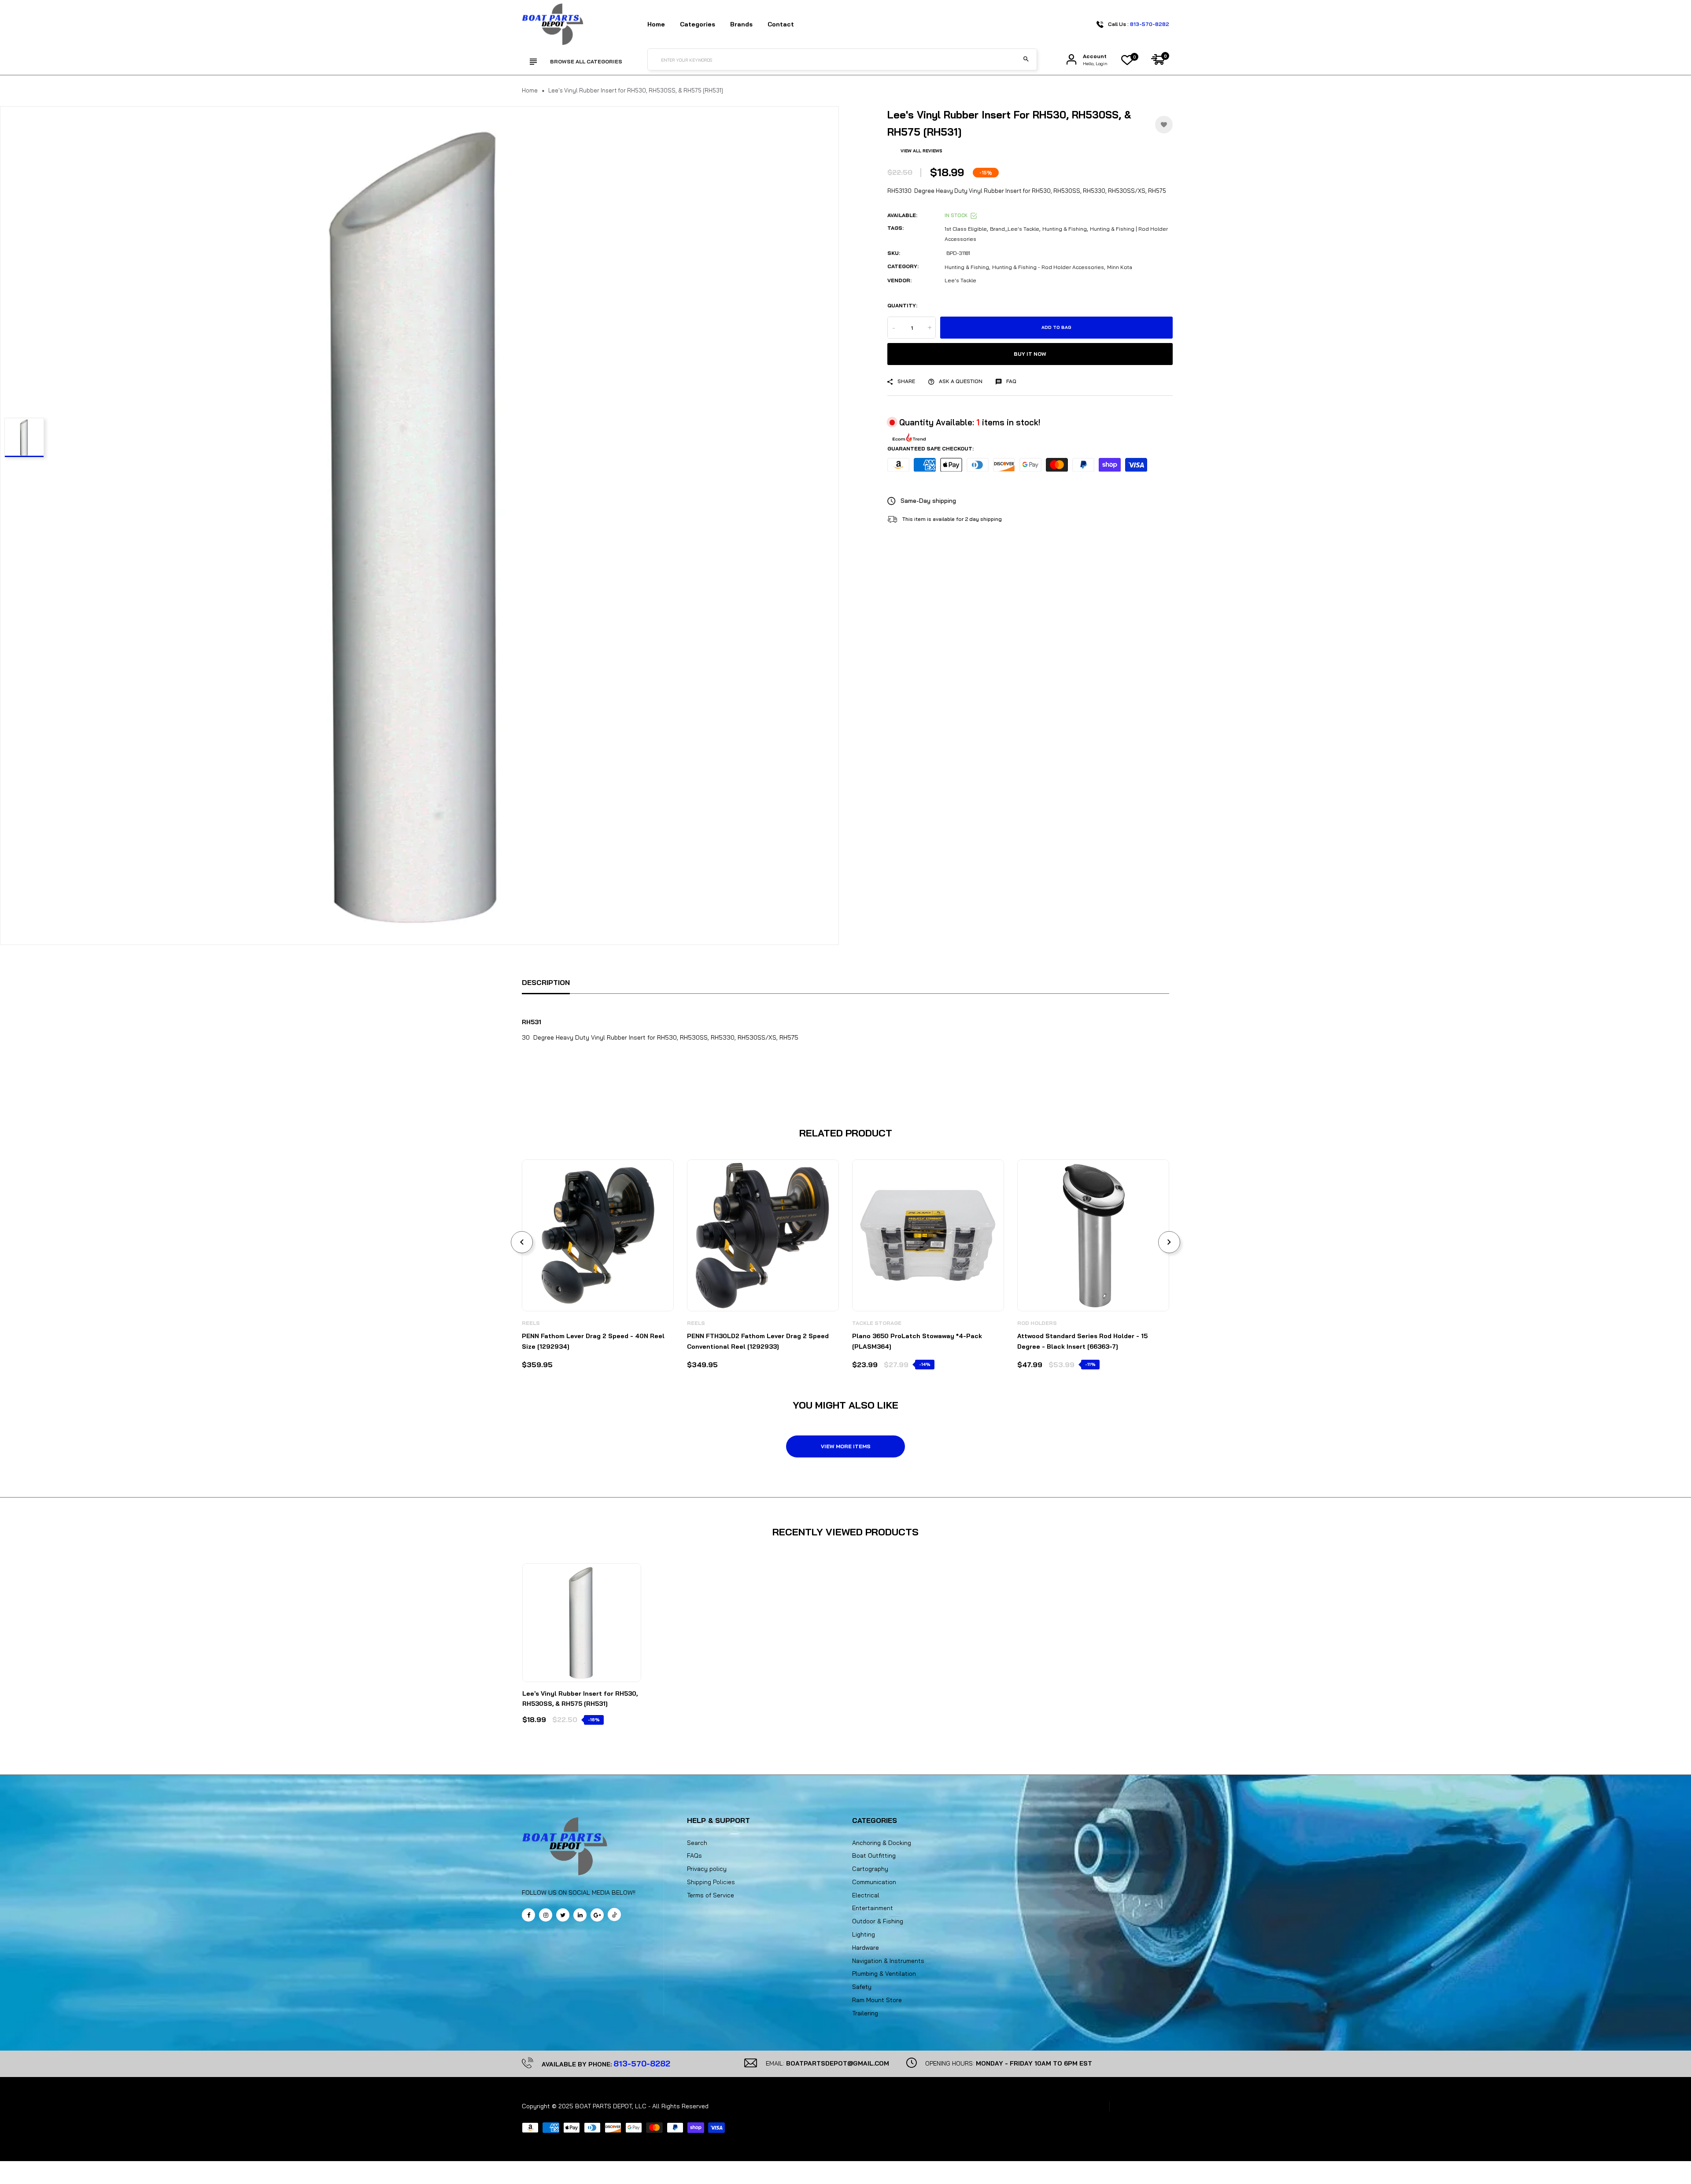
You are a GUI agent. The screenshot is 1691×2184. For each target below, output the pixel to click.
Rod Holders (1037, 1323)
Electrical (866, 1895)
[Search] (1026, 59)
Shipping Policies (711, 1882)
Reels (531, 1323)
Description (546, 982)
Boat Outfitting (874, 1856)
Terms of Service (711, 1895)
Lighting (864, 1934)
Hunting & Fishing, (967, 267)
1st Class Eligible (966, 229)
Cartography (870, 1869)
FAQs (694, 1856)
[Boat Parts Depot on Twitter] (563, 1915)
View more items (846, 1446)
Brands (741, 24)
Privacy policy (707, 1869)
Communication (874, 1882)
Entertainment (873, 1908)
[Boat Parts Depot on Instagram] (546, 1915)
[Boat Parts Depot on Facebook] (528, 1915)
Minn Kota (1120, 267)
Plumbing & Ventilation (884, 1974)
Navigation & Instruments (888, 1961)
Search (697, 1843)
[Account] (1071, 60)
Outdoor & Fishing (878, 1921)
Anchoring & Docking (882, 1843)
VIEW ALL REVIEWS (921, 151)
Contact (781, 24)
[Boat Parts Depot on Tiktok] (614, 1915)
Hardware (866, 1948)
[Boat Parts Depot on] (580, 1915)
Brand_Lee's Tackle (1015, 229)
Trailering (865, 2013)
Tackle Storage (877, 1323)
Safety (862, 1987)
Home (656, 24)
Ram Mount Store (877, 2000)
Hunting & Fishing (1065, 229)
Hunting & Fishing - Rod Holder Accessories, (1049, 267)
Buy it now (1030, 354)
